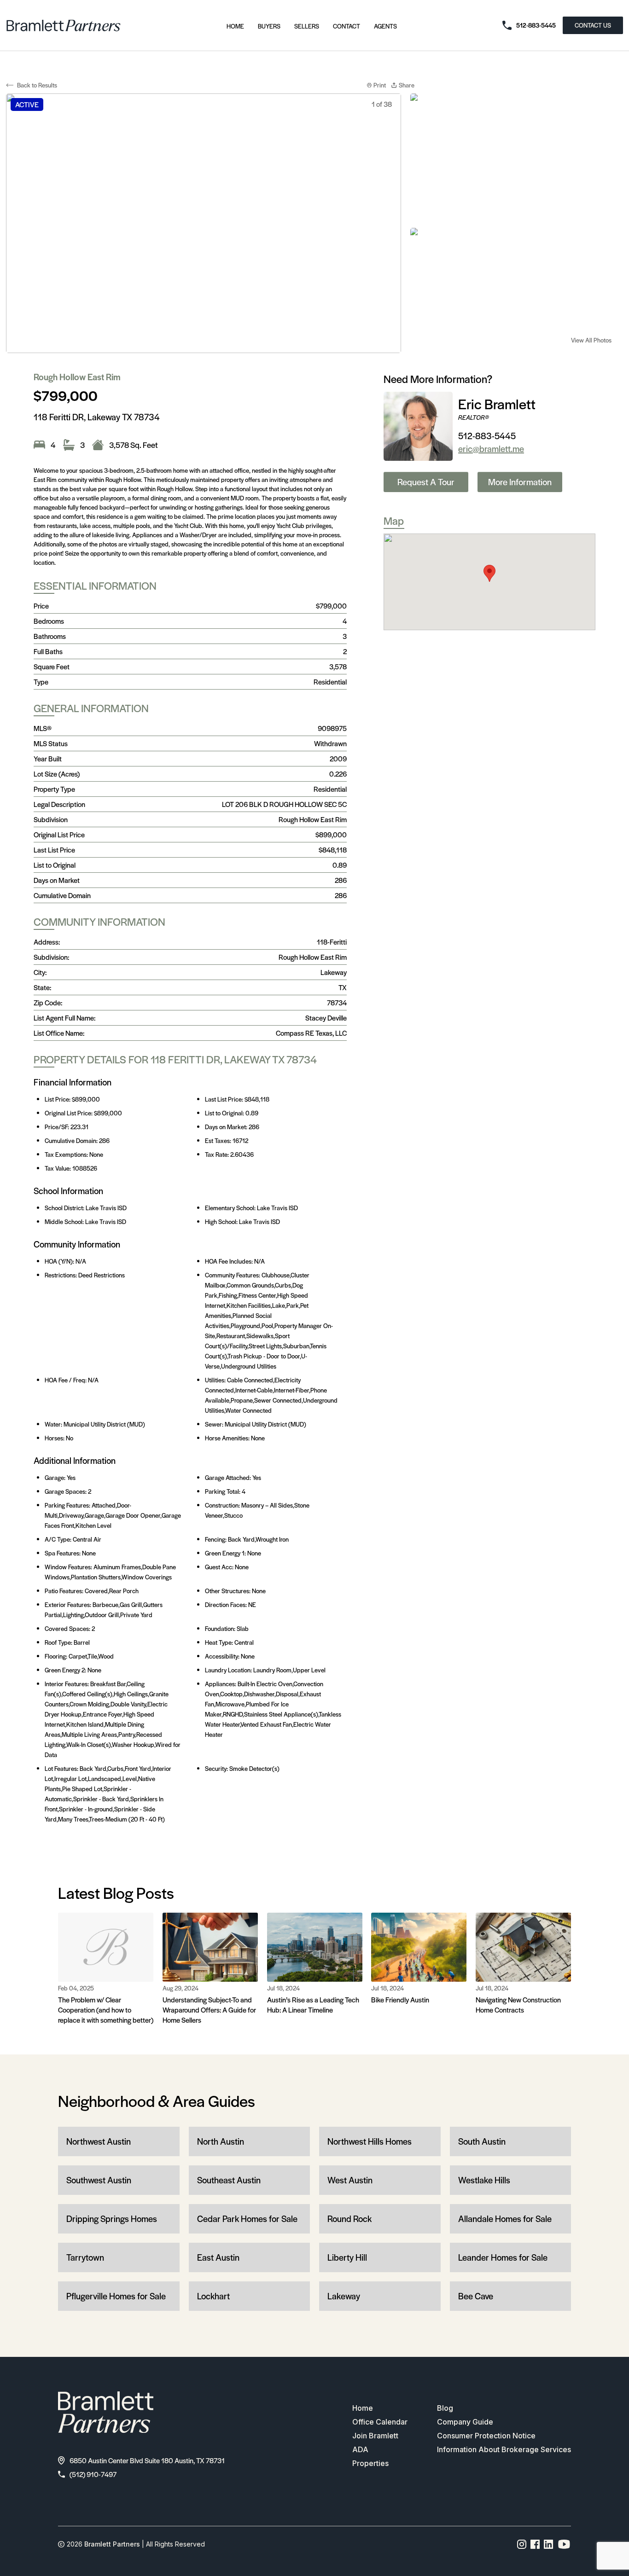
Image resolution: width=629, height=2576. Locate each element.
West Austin (350, 2180)
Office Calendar (380, 2422)
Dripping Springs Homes (112, 2219)
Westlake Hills (484, 2180)
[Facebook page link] (535, 2544)
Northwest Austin (99, 2141)
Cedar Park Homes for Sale (247, 2219)
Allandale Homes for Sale (505, 2219)
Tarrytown (85, 2257)
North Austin (221, 2141)
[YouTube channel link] (564, 2544)
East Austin (218, 2257)
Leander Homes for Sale (503, 2257)
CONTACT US (593, 25)
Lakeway (344, 2296)
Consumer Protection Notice (486, 2436)
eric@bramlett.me (491, 449)
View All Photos (591, 340)
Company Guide (465, 2422)
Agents (385, 26)
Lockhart (213, 2296)
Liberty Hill (347, 2257)
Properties (370, 2463)
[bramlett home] (64, 26)
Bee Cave (476, 2296)
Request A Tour (426, 482)
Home (235, 26)
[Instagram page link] (522, 2544)
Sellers (307, 26)
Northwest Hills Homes (370, 2141)
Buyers (269, 26)
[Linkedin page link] (549, 2544)
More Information (520, 482)
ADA (360, 2449)
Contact (347, 26)
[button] (489, 573)
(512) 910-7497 (93, 2474)
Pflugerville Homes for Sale (116, 2296)
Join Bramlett (375, 2436)
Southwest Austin (99, 2180)
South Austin (482, 2141)
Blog (445, 2408)
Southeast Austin (229, 2180)
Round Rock (349, 2219)
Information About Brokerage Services (504, 2449)
